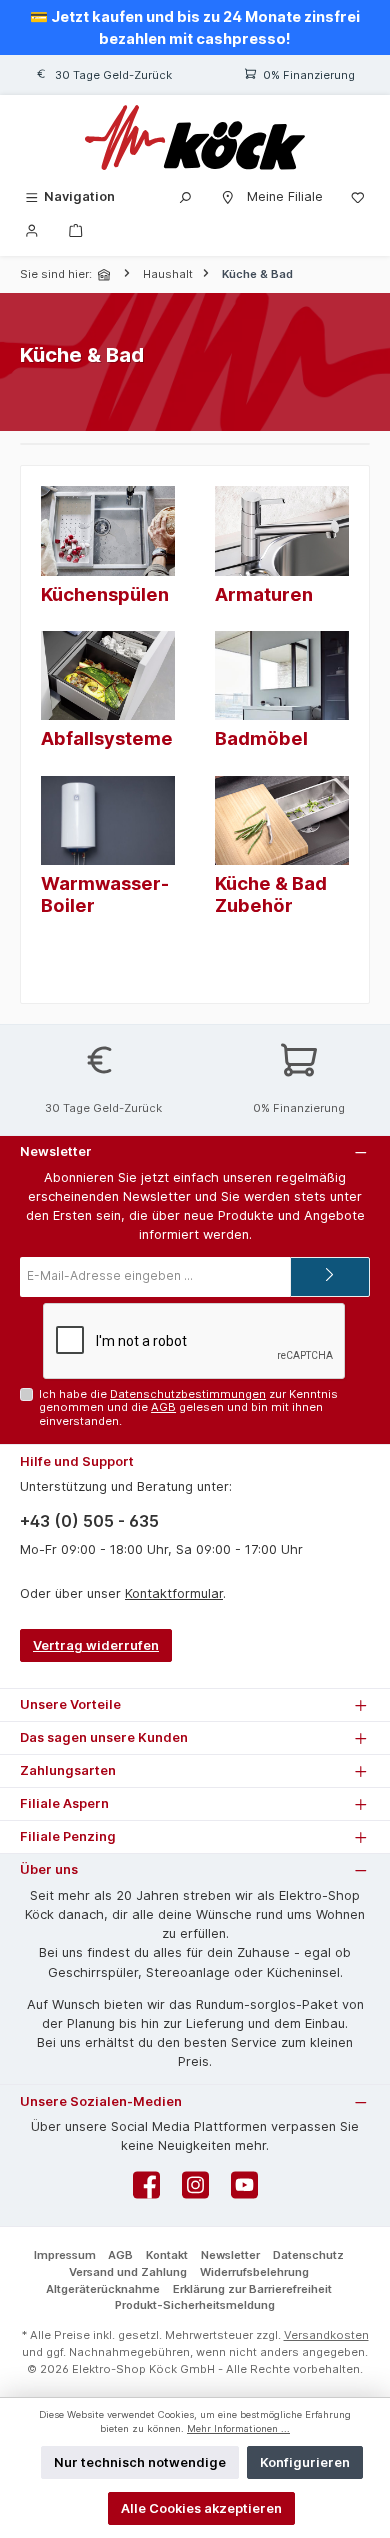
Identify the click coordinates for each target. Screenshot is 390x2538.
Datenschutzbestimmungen (188, 1394)
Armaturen (264, 594)
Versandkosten (326, 2335)
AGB (163, 1407)
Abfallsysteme (107, 738)
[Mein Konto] (32, 229)
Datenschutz (308, 2255)
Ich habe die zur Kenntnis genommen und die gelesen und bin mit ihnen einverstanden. (188, 1407)
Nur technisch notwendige (140, 2462)
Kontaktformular (174, 1593)
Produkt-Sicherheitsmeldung (195, 2305)
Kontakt (167, 2255)
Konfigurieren (305, 2462)
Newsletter (230, 2255)
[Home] (106, 274)
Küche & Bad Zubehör (271, 894)
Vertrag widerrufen (96, 1645)
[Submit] (330, 1277)
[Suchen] (185, 196)
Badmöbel (261, 738)
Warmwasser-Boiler (105, 894)
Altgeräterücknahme (103, 2289)
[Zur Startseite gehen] (195, 137)
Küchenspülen (105, 594)
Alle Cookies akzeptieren (201, 2508)
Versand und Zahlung (128, 2272)
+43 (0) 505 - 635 (89, 1521)
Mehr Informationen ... (238, 2428)
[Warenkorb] (76, 229)
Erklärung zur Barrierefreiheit (252, 2289)
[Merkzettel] (358, 196)
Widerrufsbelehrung (254, 2272)
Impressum (65, 2255)
